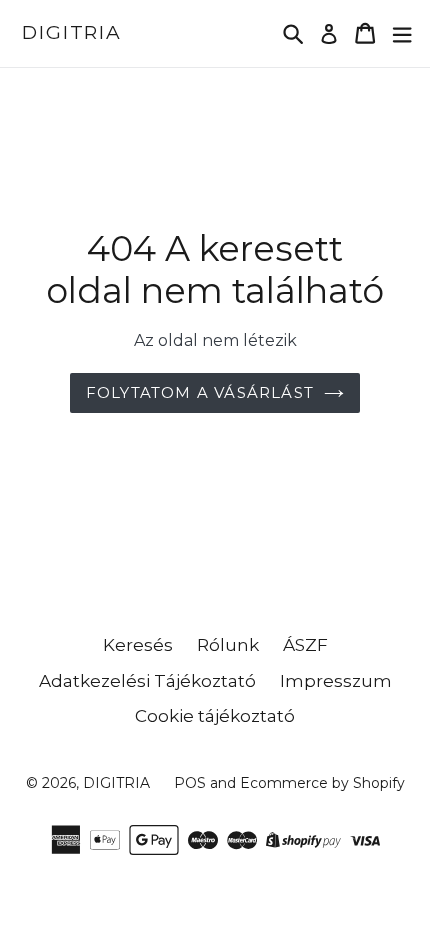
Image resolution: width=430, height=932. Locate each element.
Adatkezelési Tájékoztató (147, 681)
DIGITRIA (72, 33)
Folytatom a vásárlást (200, 392)
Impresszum (336, 681)
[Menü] (402, 33)
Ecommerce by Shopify (322, 783)
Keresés (138, 645)
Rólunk (228, 645)
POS (190, 783)
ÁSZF (305, 645)
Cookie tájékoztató (215, 716)
